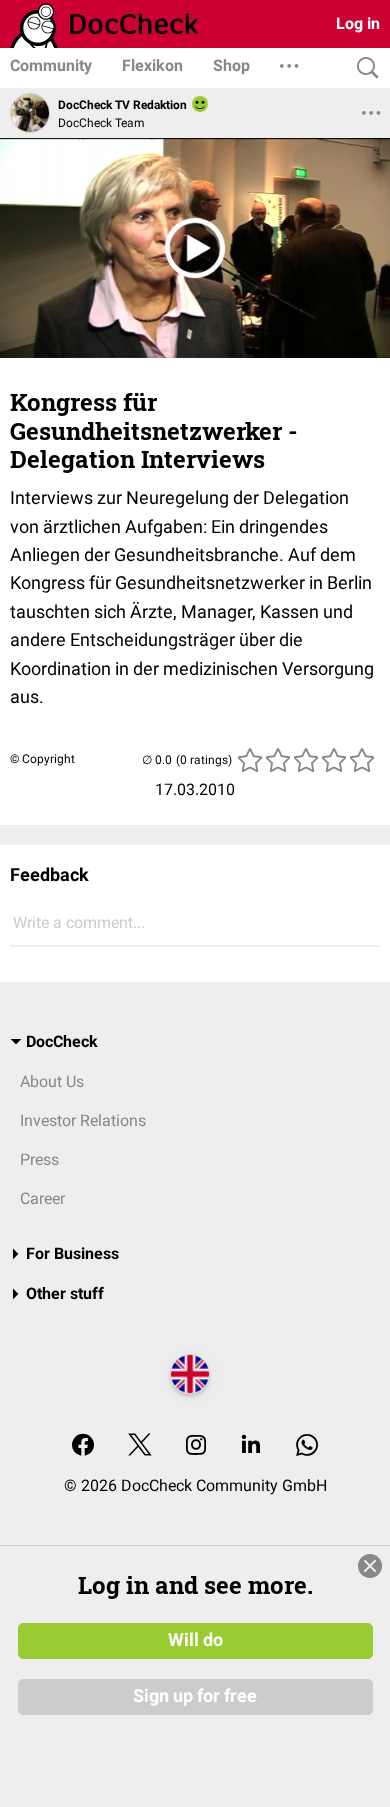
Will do (195, 1640)
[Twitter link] (140, 1446)
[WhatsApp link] (307, 1446)
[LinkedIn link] (251, 1446)
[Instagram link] (196, 1446)
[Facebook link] (83, 1446)
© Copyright (42, 759)
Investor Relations (83, 1120)
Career (42, 1198)
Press (39, 1159)
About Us (52, 1081)
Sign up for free (195, 1696)
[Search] (363, 68)
